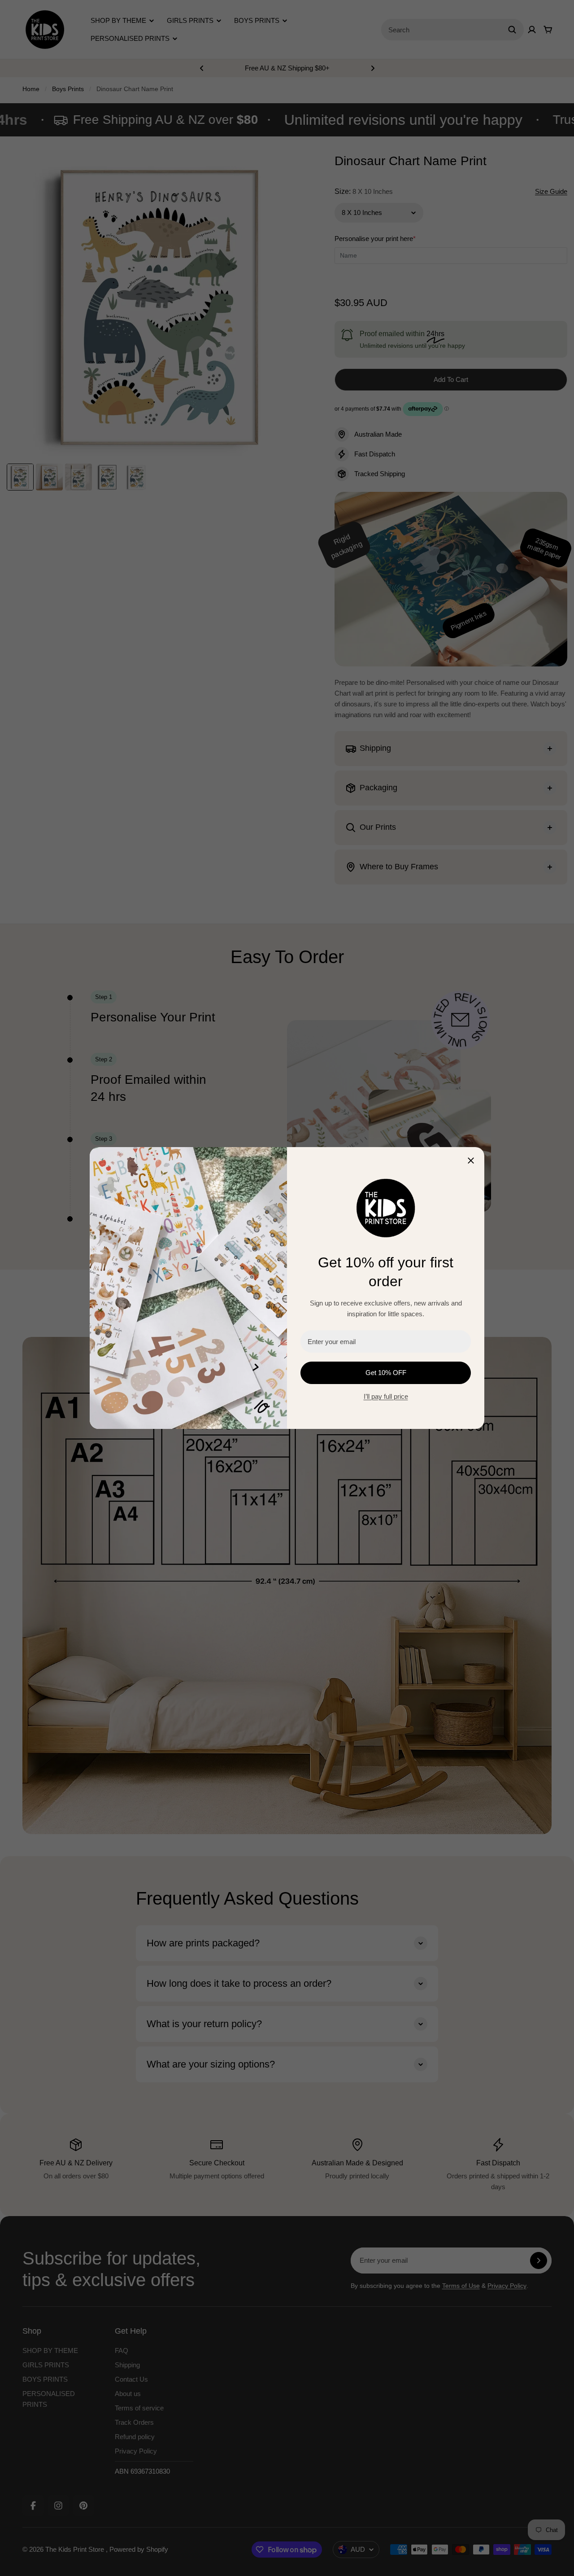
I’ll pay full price (386, 1396)
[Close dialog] (471, 1161)
